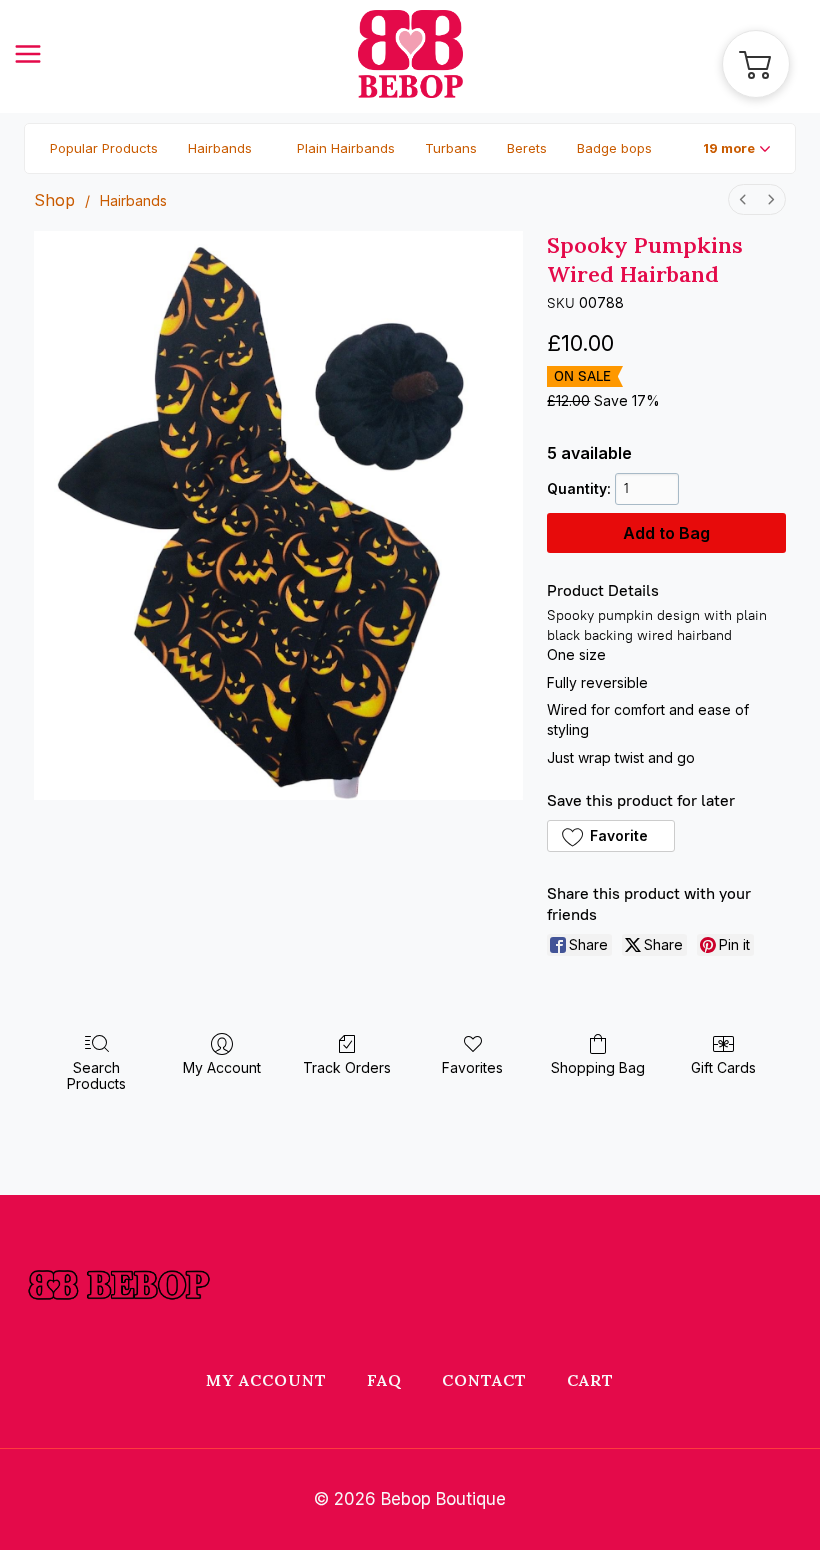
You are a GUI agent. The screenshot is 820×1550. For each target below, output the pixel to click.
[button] (736, 149)
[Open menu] (38, 53)
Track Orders (347, 1067)
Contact (484, 1380)
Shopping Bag (598, 1067)
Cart (590, 1380)
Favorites (472, 1067)
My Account (222, 1067)
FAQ (384, 1380)
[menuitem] (743, 199)
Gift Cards (723, 1067)
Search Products (96, 1076)
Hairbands (133, 200)
